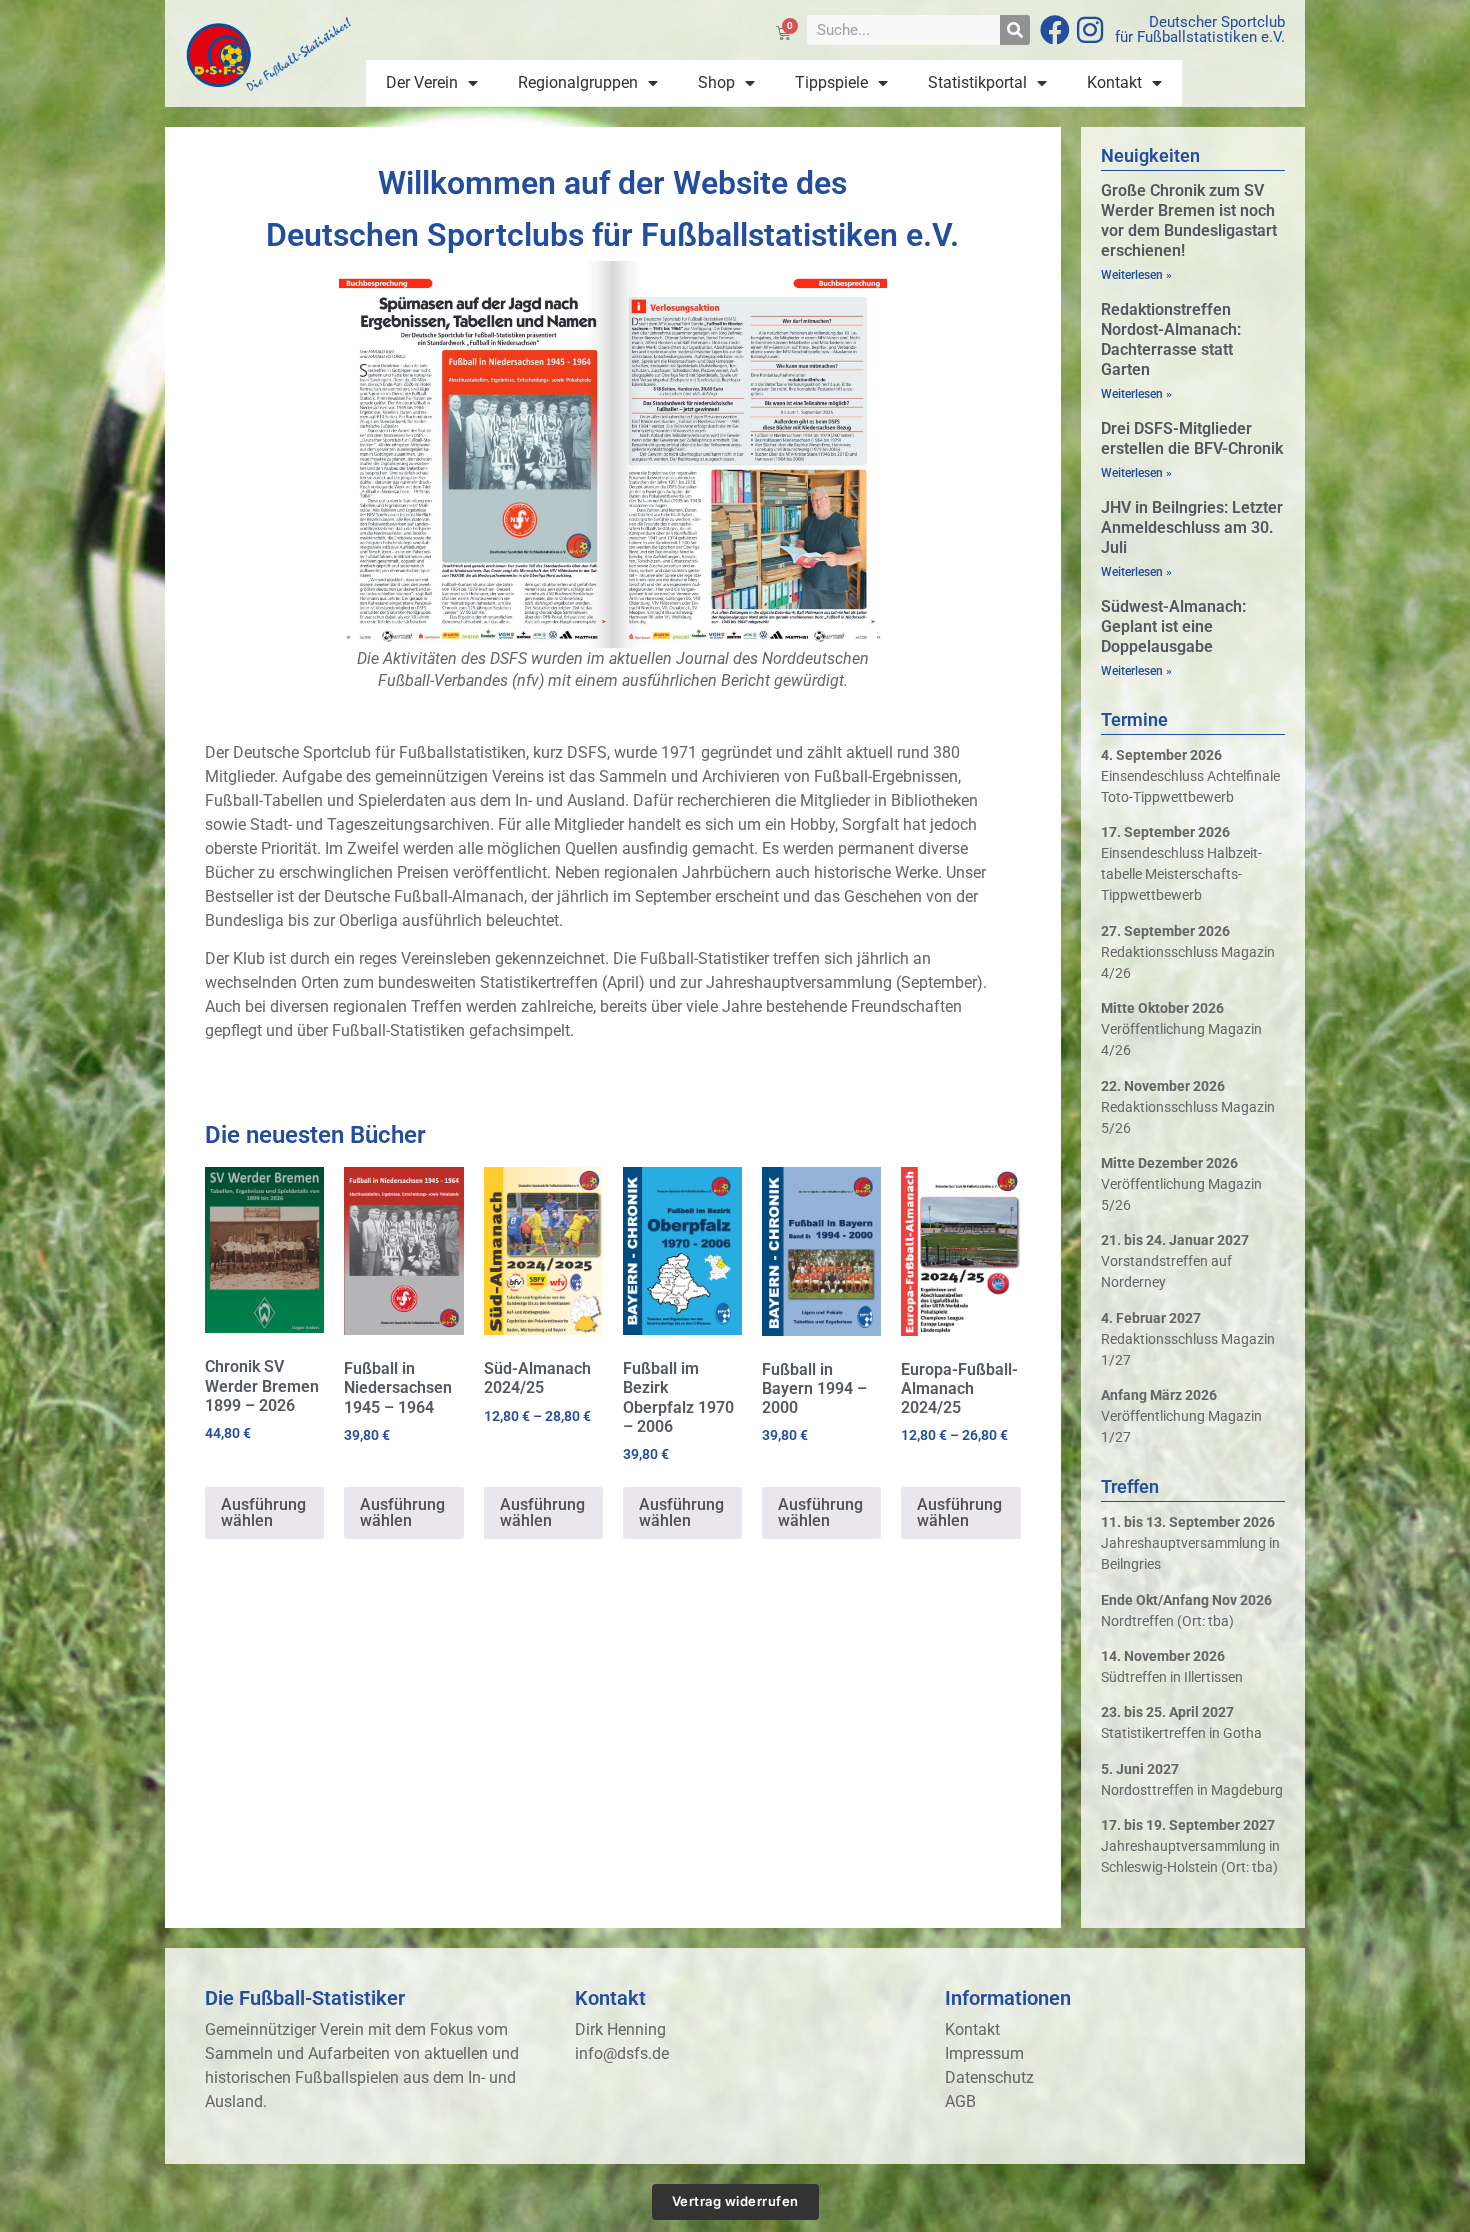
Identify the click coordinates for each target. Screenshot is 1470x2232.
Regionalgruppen (578, 82)
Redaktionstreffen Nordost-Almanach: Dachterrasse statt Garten (1171, 339)
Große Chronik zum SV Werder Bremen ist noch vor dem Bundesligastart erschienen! (1189, 220)
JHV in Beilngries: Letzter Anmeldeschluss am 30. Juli (1192, 527)
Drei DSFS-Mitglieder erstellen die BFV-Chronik (1192, 438)
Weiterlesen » (1136, 275)
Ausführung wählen (263, 1512)
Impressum (984, 2053)
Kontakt (1114, 82)
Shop (716, 82)
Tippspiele (831, 82)
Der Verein (422, 82)
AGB (960, 2101)
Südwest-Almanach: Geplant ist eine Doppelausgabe (1173, 626)
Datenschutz (989, 2077)
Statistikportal (977, 82)
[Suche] (1015, 30)
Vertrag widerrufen (735, 2201)
